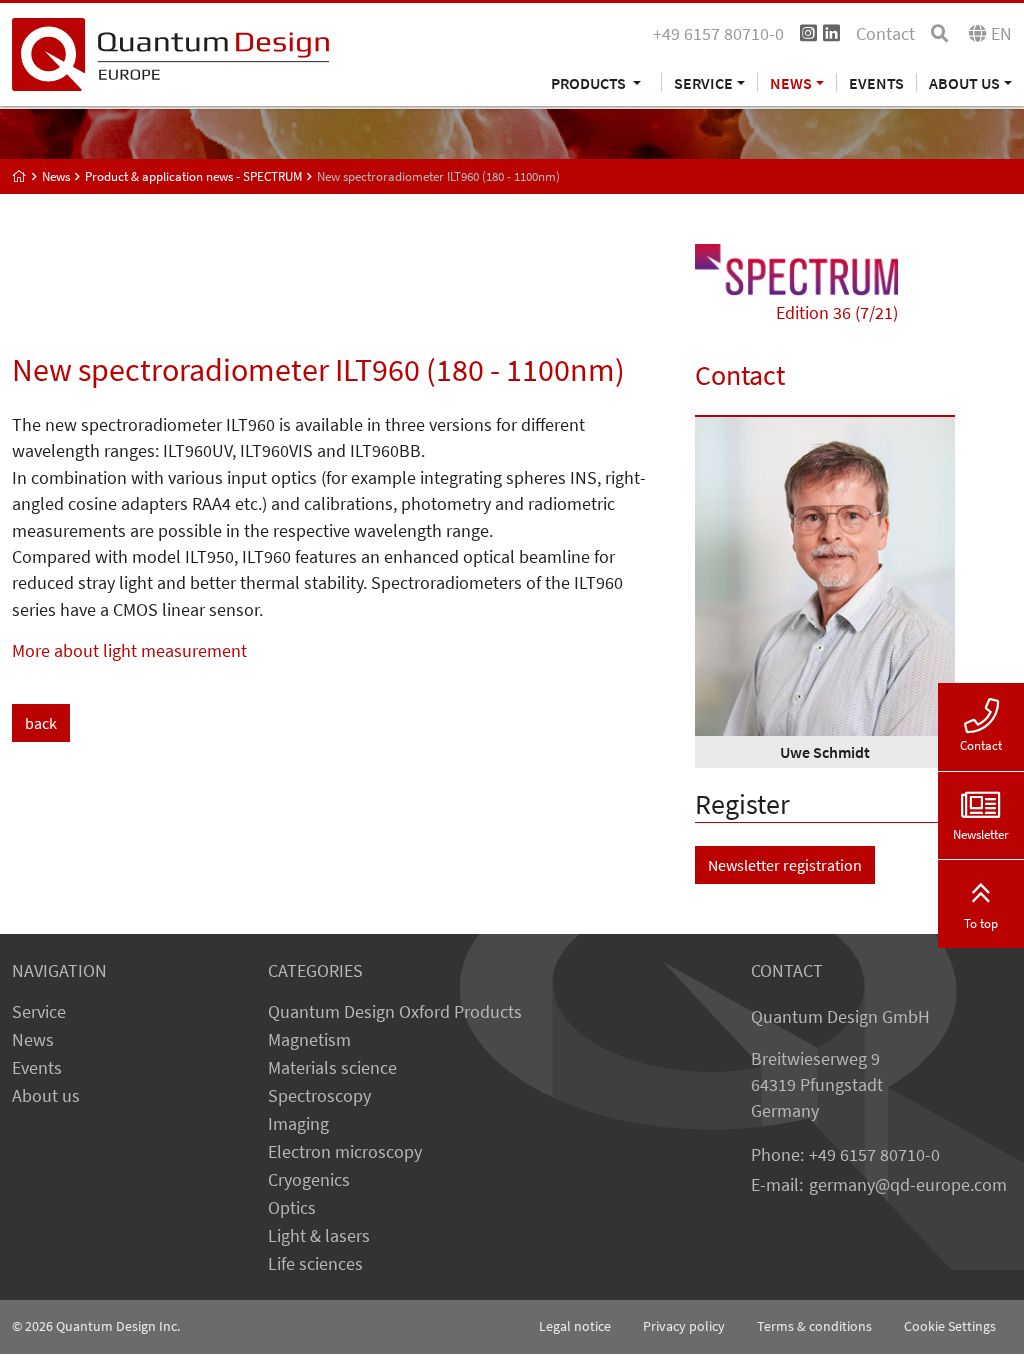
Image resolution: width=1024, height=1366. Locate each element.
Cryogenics (309, 1180)
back (41, 723)
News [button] (791, 82)
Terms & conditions (814, 1326)
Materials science (332, 1068)
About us (46, 1096)
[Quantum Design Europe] (19, 176)
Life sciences (315, 1264)
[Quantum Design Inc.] (170, 53)
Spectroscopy (319, 1096)
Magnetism (309, 1040)
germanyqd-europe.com (908, 1185)
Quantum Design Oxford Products (395, 1012)
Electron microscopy (345, 1152)
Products (590, 82)
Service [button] (703, 82)
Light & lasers (319, 1236)
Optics (292, 1208)
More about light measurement (129, 651)
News (33, 1040)
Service (39, 1012)
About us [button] (964, 82)
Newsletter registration (785, 865)
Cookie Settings (950, 1326)
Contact (885, 34)
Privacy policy (684, 1326)
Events (876, 82)
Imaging (298, 1124)
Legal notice (575, 1326)
